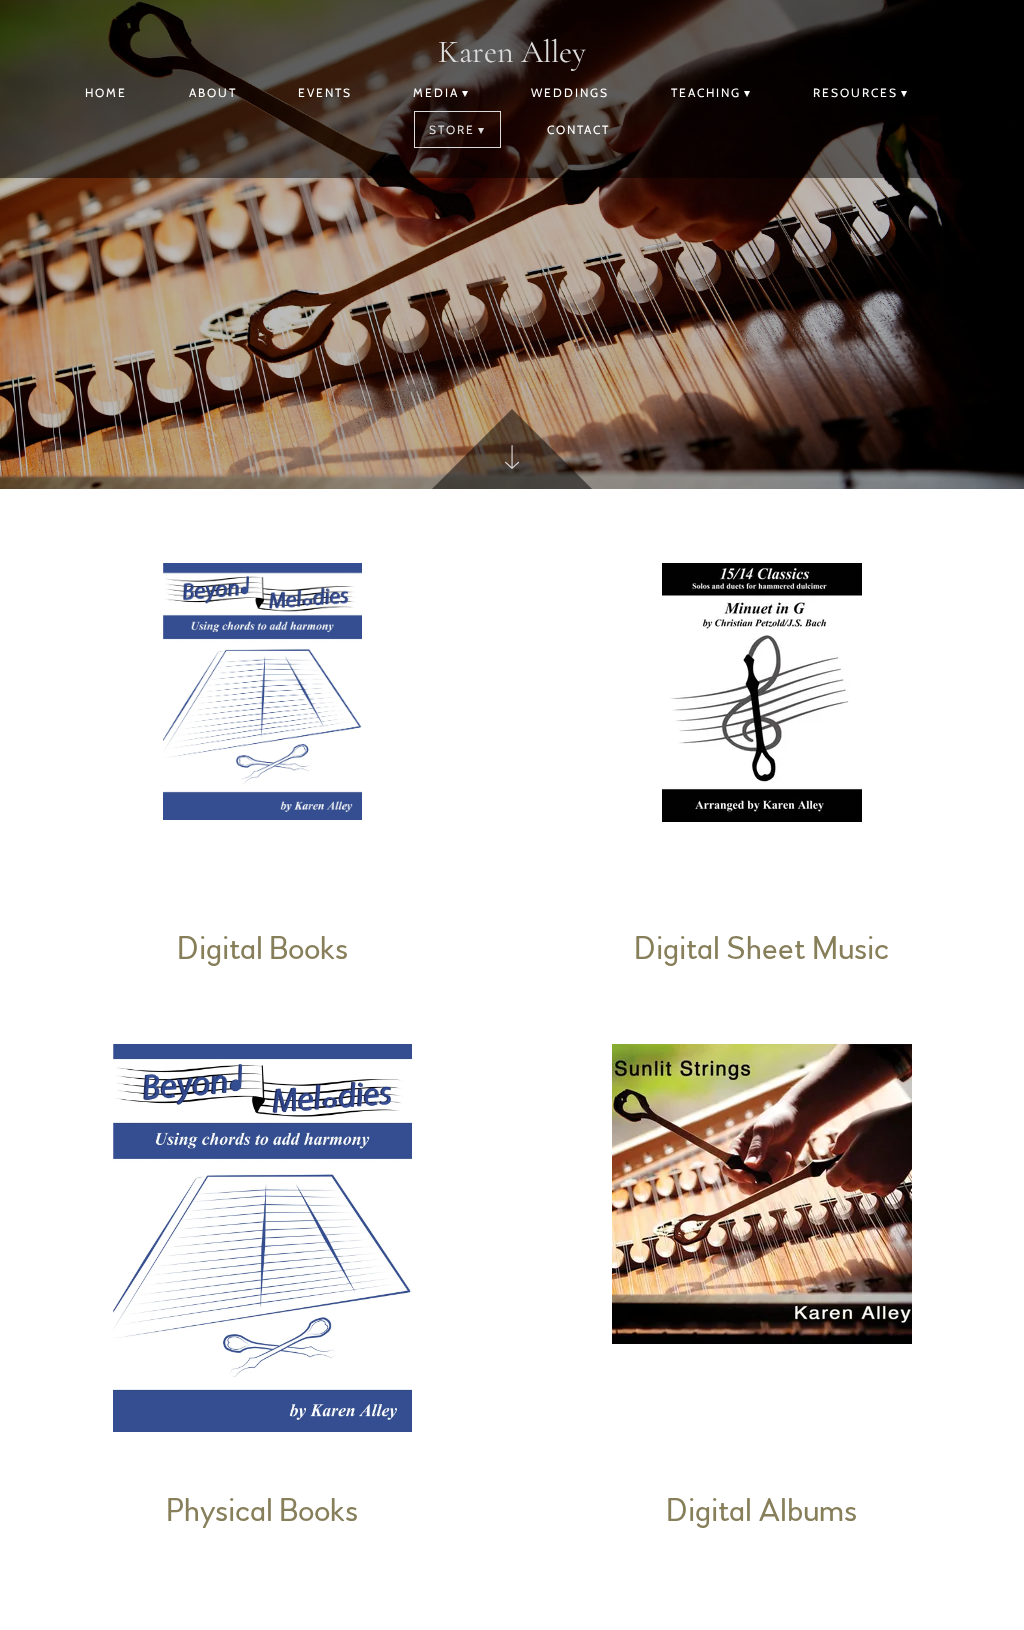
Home (106, 92)
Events (325, 92)
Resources (855, 92)
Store (452, 129)
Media (436, 92)
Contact (578, 129)
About (213, 92)
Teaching (706, 92)
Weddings (570, 92)
